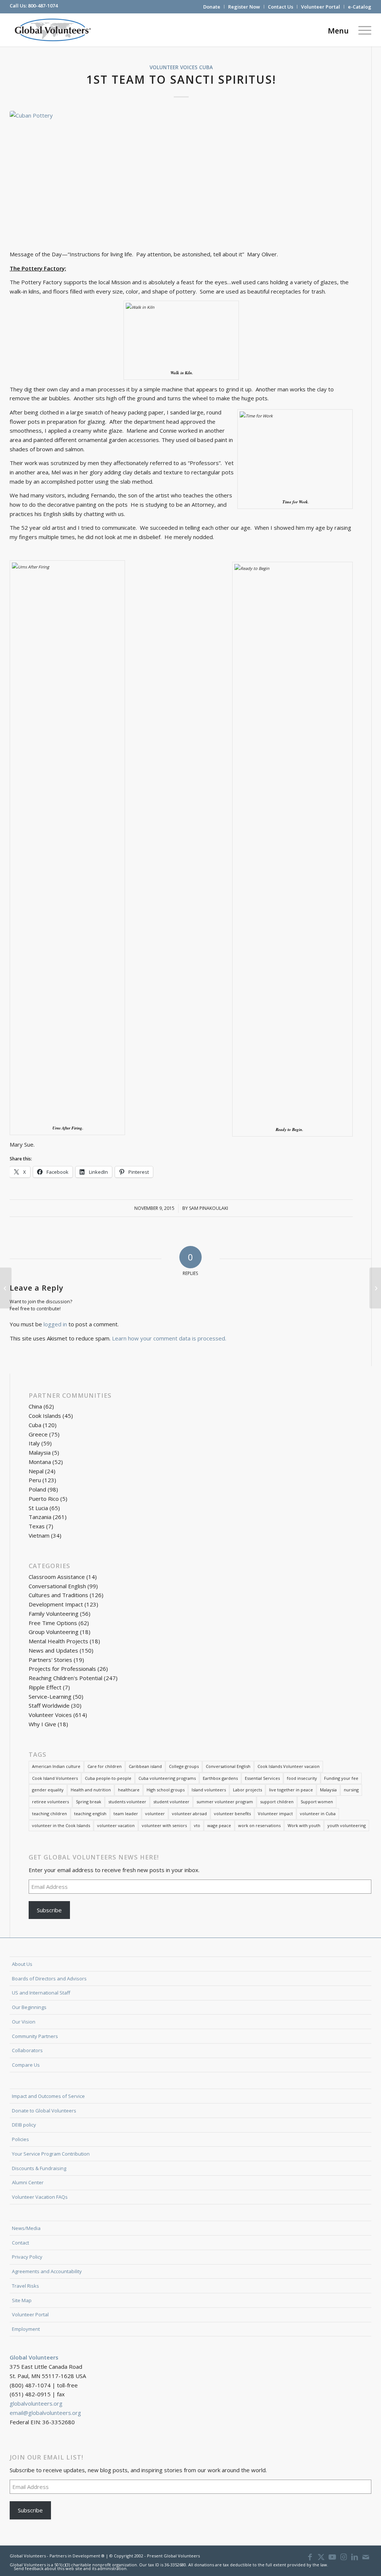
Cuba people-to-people (108, 1778)
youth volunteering (347, 1825)
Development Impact (56, 1604)
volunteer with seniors (164, 1825)
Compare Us (26, 2065)
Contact (20, 2243)
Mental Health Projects (58, 1641)
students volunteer (127, 1802)
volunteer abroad (189, 1814)
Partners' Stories (50, 1660)
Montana (40, 1462)
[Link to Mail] (366, 2557)
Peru (35, 1480)
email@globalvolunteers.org (45, 2413)
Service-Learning (50, 1696)
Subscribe (49, 1910)
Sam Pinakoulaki (209, 1208)
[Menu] (362, 30)
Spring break (89, 1802)
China (35, 1406)
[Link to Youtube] (332, 2557)
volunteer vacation (116, 1825)
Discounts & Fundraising (39, 2168)
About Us (22, 1964)
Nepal (36, 1471)
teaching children (49, 1814)
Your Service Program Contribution (51, 2154)
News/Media (26, 2228)
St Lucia (38, 1508)
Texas (37, 1526)
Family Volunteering (54, 1614)
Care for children (105, 1766)
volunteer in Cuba (318, 1814)
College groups (184, 1766)
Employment (26, 2329)
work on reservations (259, 1825)
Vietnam (39, 1535)
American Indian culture (56, 1766)
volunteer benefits (232, 1814)
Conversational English (57, 1586)
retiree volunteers (50, 1802)
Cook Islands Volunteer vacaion (289, 1766)
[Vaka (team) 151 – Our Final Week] (6, 1288)
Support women (317, 1802)
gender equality (48, 1790)
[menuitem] (212, 7)
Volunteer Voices (174, 67)
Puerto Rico (44, 1499)
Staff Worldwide (49, 1705)
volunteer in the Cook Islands (61, 1825)
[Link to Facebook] (310, 2557)
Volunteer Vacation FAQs (40, 2197)
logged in (55, 1324)
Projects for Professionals (62, 1669)
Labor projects (247, 1790)
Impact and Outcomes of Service (48, 2096)
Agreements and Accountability (47, 2271)
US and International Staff (41, 1993)
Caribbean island (145, 1766)
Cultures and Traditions (58, 1595)
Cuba (206, 67)
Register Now (244, 7)
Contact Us (281, 7)
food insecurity (302, 1778)
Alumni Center (28, 2182)
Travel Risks (25, 2286)
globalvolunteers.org (36, 2403)
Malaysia (40, 1452)
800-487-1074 (43, 6)
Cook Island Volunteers (55, 1778)
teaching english (90, 1814)
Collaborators (27, 2050)
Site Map (22, 2300)
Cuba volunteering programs (167, 1778)
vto (197, 1825)
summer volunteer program (225, 1802)
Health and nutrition (91, 1790)
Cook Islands (45, 1416)
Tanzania (40, 1517)
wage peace (219, 1825)
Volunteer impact (275, 1814)
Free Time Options (53, 1623)
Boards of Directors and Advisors (49, 1979)
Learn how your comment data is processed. (169, 1338)
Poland (37, 1489)
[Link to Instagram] (343, 2557)
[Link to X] (321, 2557)
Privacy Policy (27, 2257)
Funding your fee (341, 1778)
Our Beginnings (29, 2007)
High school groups (166, 1790)
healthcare (129, 1790)
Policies (20, 2139)
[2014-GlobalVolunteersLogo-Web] (52, 30)
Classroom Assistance (57, 1577)
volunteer (155, 1814)
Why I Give (42, 1724)
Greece (38, 1434)
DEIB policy (24, 2125)
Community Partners (35, 2036)
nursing (351, 1790)
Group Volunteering (54, 1632)
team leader (126, 1814)
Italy (34, 1443)
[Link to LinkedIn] (355, 2557)
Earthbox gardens (220, 1778)
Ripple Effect (45, 1687)
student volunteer (171, 1802)
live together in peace (291, 1790)
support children (277, 1802)
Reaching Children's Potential (65, 1678)
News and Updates (53, 1650)
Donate (212, 7)
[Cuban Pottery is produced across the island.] (181, 176)
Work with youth (304, 1825)
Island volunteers (209, 1790)
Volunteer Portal (321, 7)
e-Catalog (360, 7)
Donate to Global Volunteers (44, 2111)
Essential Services (262, 1778)
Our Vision (24, 2022)
